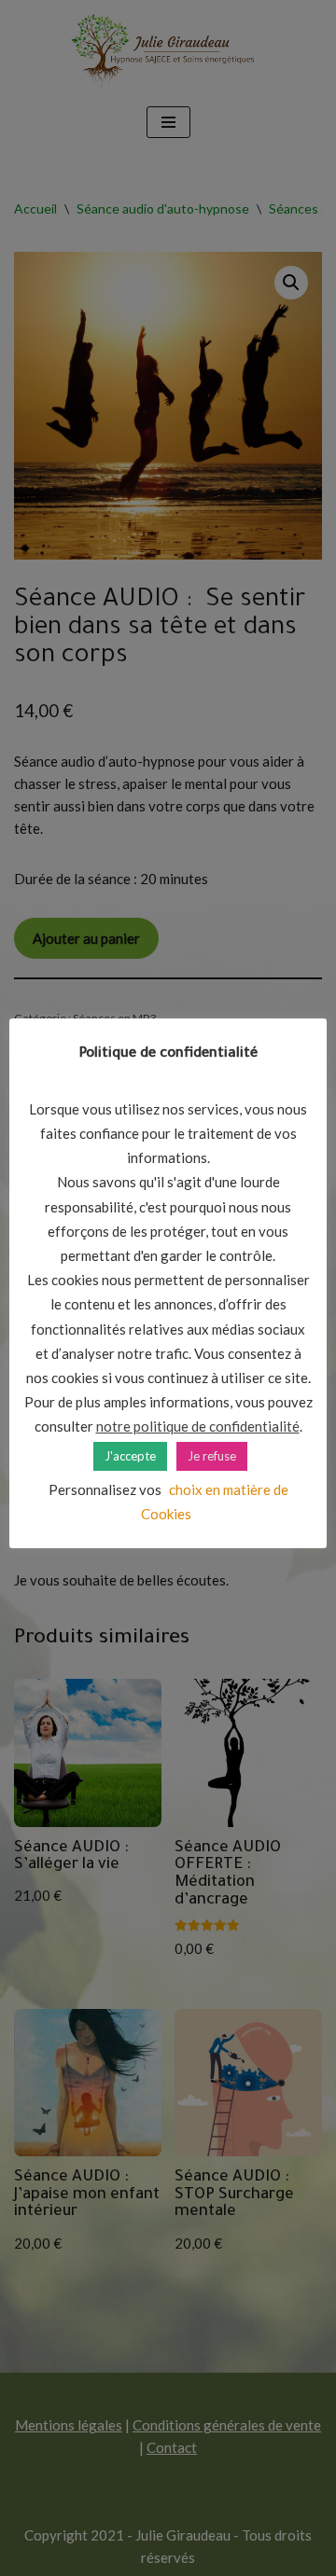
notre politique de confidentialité (198, 1426)
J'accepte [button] (130, 1456)
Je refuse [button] (212, 1456)
